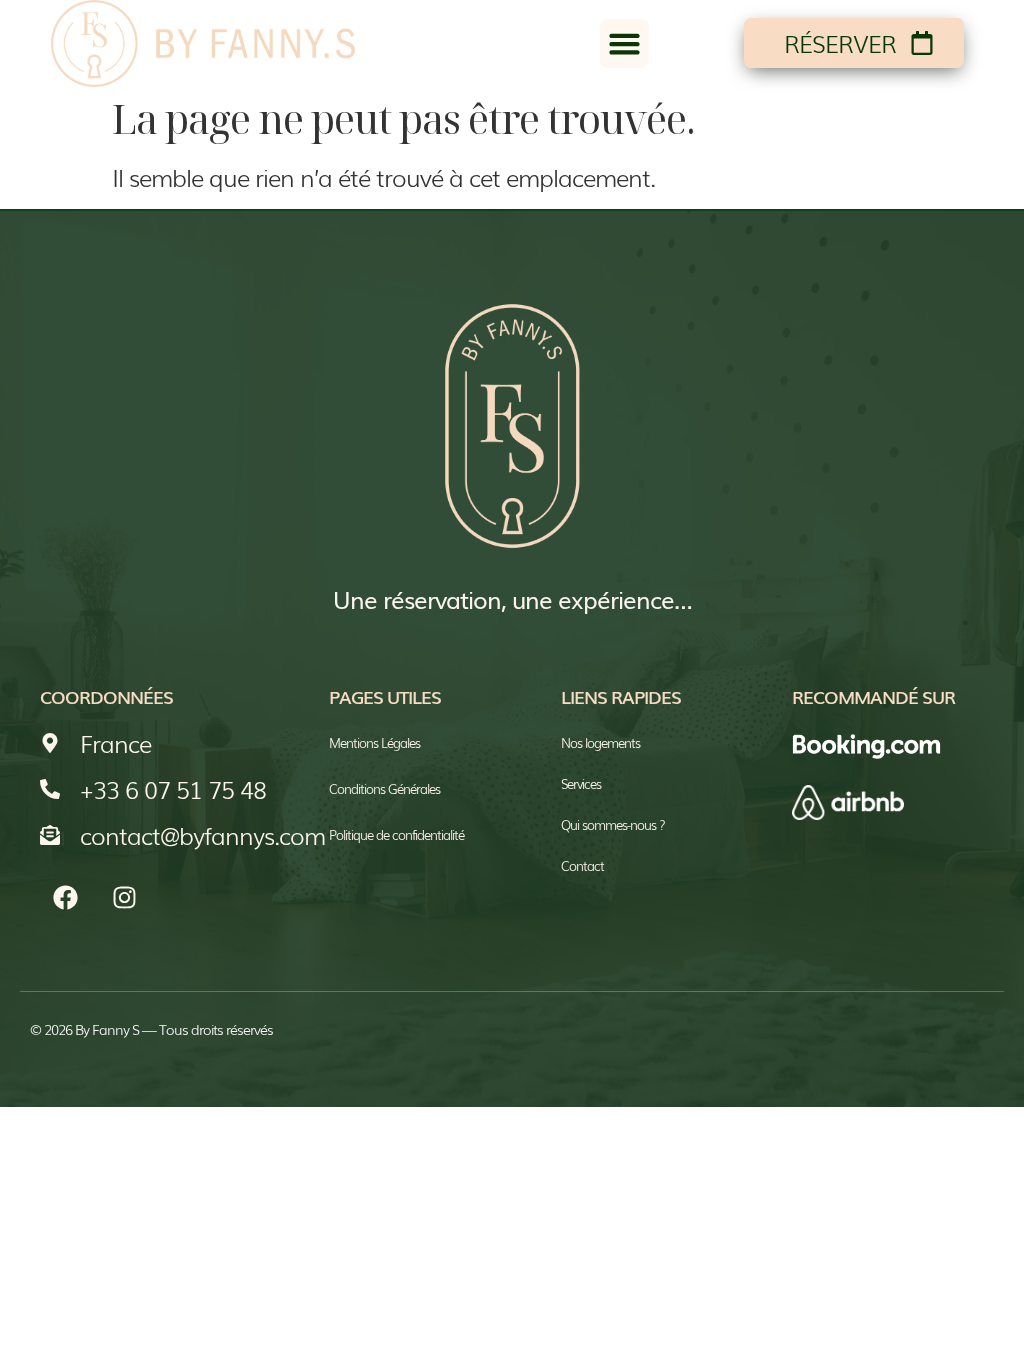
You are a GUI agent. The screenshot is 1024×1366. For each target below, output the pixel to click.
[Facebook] (65, 898)
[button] (625, 44)
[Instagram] (124, 898)
